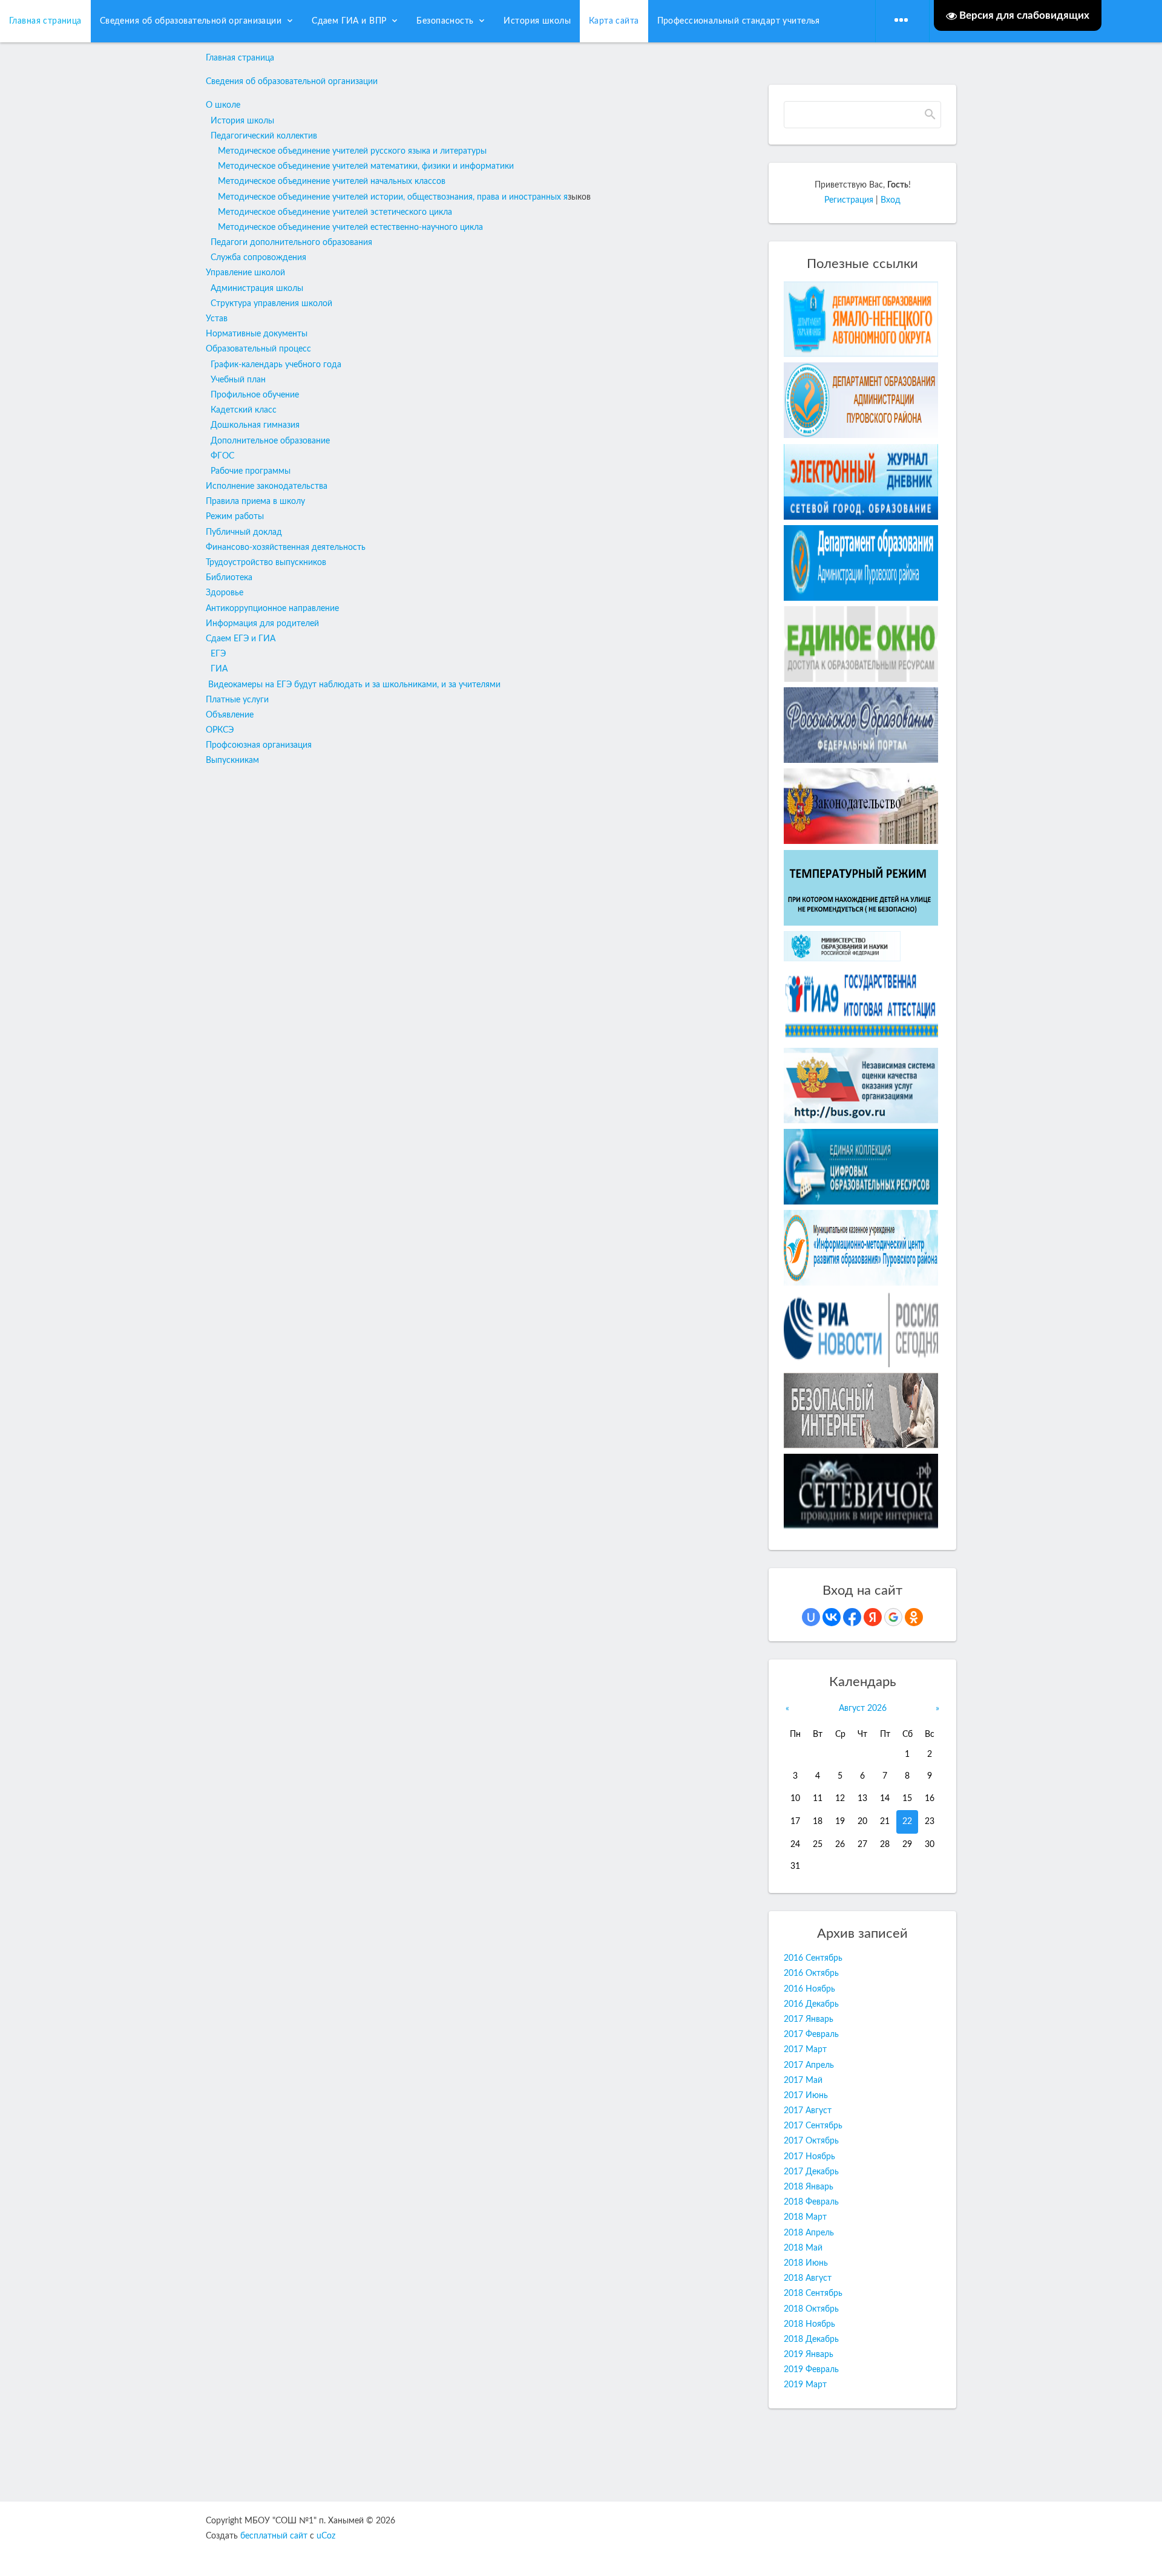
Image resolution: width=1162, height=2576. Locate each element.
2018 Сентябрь (813, 2293)
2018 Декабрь (811, 2339)
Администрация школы (257, 289)
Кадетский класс (244, 410)
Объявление (230, 715)
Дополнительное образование (270, 441)
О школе (223, 105)
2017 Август (808, 2111)
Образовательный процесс (258, 349)
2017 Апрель (809, 2065)
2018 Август (808, 2278)
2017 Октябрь (811, 2141)
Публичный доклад (244, 532)
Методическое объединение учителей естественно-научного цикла (350, 227)
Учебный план (238, 380)
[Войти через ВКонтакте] (832, 1617)
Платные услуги (237, 700)
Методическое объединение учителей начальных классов (332, 181)
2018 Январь (809, 2187)
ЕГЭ (218, 654)
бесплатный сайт (274, 2536)
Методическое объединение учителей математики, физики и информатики (366, 166)
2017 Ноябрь (809, 2157)
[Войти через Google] (893, 1617)
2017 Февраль (811, 2035)
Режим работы (235, 517)
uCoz (326, 2536)
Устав (217, 319)
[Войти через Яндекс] (873, 1617)
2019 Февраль (811, 2370)
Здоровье (225, 593)
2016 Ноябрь (809, 1989)
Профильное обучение (255, 395)
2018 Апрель (809, 2233)
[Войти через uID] (811, 1617)
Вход (891, 200)
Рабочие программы (251, 471)
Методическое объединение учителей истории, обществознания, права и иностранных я (393, 197)
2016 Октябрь (811, 1973)
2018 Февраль (811, 2202)
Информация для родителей (262, 624)
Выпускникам (232, 760)
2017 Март (805, 2050)
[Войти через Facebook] (852, 1617)
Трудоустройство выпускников (266, 563)
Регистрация (849, 200)
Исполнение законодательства (267, 486)
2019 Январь (809, 2355)
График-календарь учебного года (276, 365)
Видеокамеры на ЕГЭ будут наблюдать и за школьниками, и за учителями (354, 685)
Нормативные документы (257, 334)
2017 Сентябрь (813, 2126)
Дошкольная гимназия (255, 425)
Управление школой (245, 273)
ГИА (219, 669)
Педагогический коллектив (264, 136)
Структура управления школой (271, 304)
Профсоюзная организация (259, 745)
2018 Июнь (806, 2263)
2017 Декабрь (811, 2172)
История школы (242, 121)
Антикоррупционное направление (272, 609)
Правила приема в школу (255, 502)
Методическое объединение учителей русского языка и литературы (352, 151)
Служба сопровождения (258, 258)
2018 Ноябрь (809, 2324)
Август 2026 (863, 1708)
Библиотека (229, 578)
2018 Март (805, 2217)
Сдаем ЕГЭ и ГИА (241, 639)
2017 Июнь (806, 2096)
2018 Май (803, 2248)
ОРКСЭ (220, 730)
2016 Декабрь (811, 2004)
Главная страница (240, 58)
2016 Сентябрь (813, 1958)
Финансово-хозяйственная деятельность (286, 548)
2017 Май (803, 2081)
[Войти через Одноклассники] (914, 1617)
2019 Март (805, 2385)
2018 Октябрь (811, 2309)
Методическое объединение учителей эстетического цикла (335, 212)
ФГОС (222, 456)
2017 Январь (809, 2019)
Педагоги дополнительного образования (291, 243)
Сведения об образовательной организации (292, 82)
